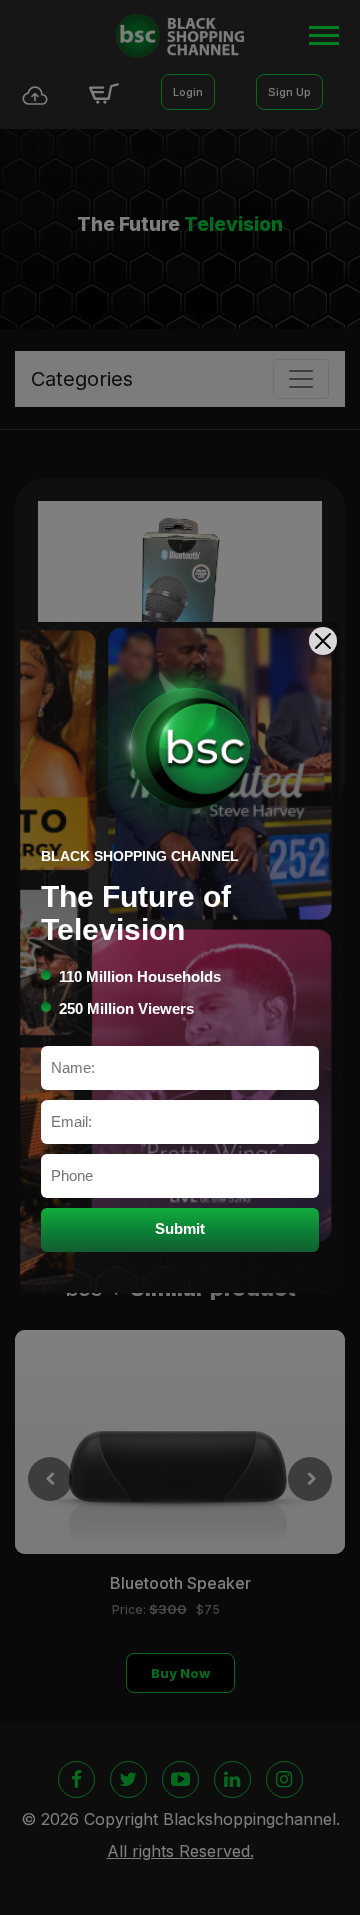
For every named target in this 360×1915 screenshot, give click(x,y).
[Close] (323, 641)
